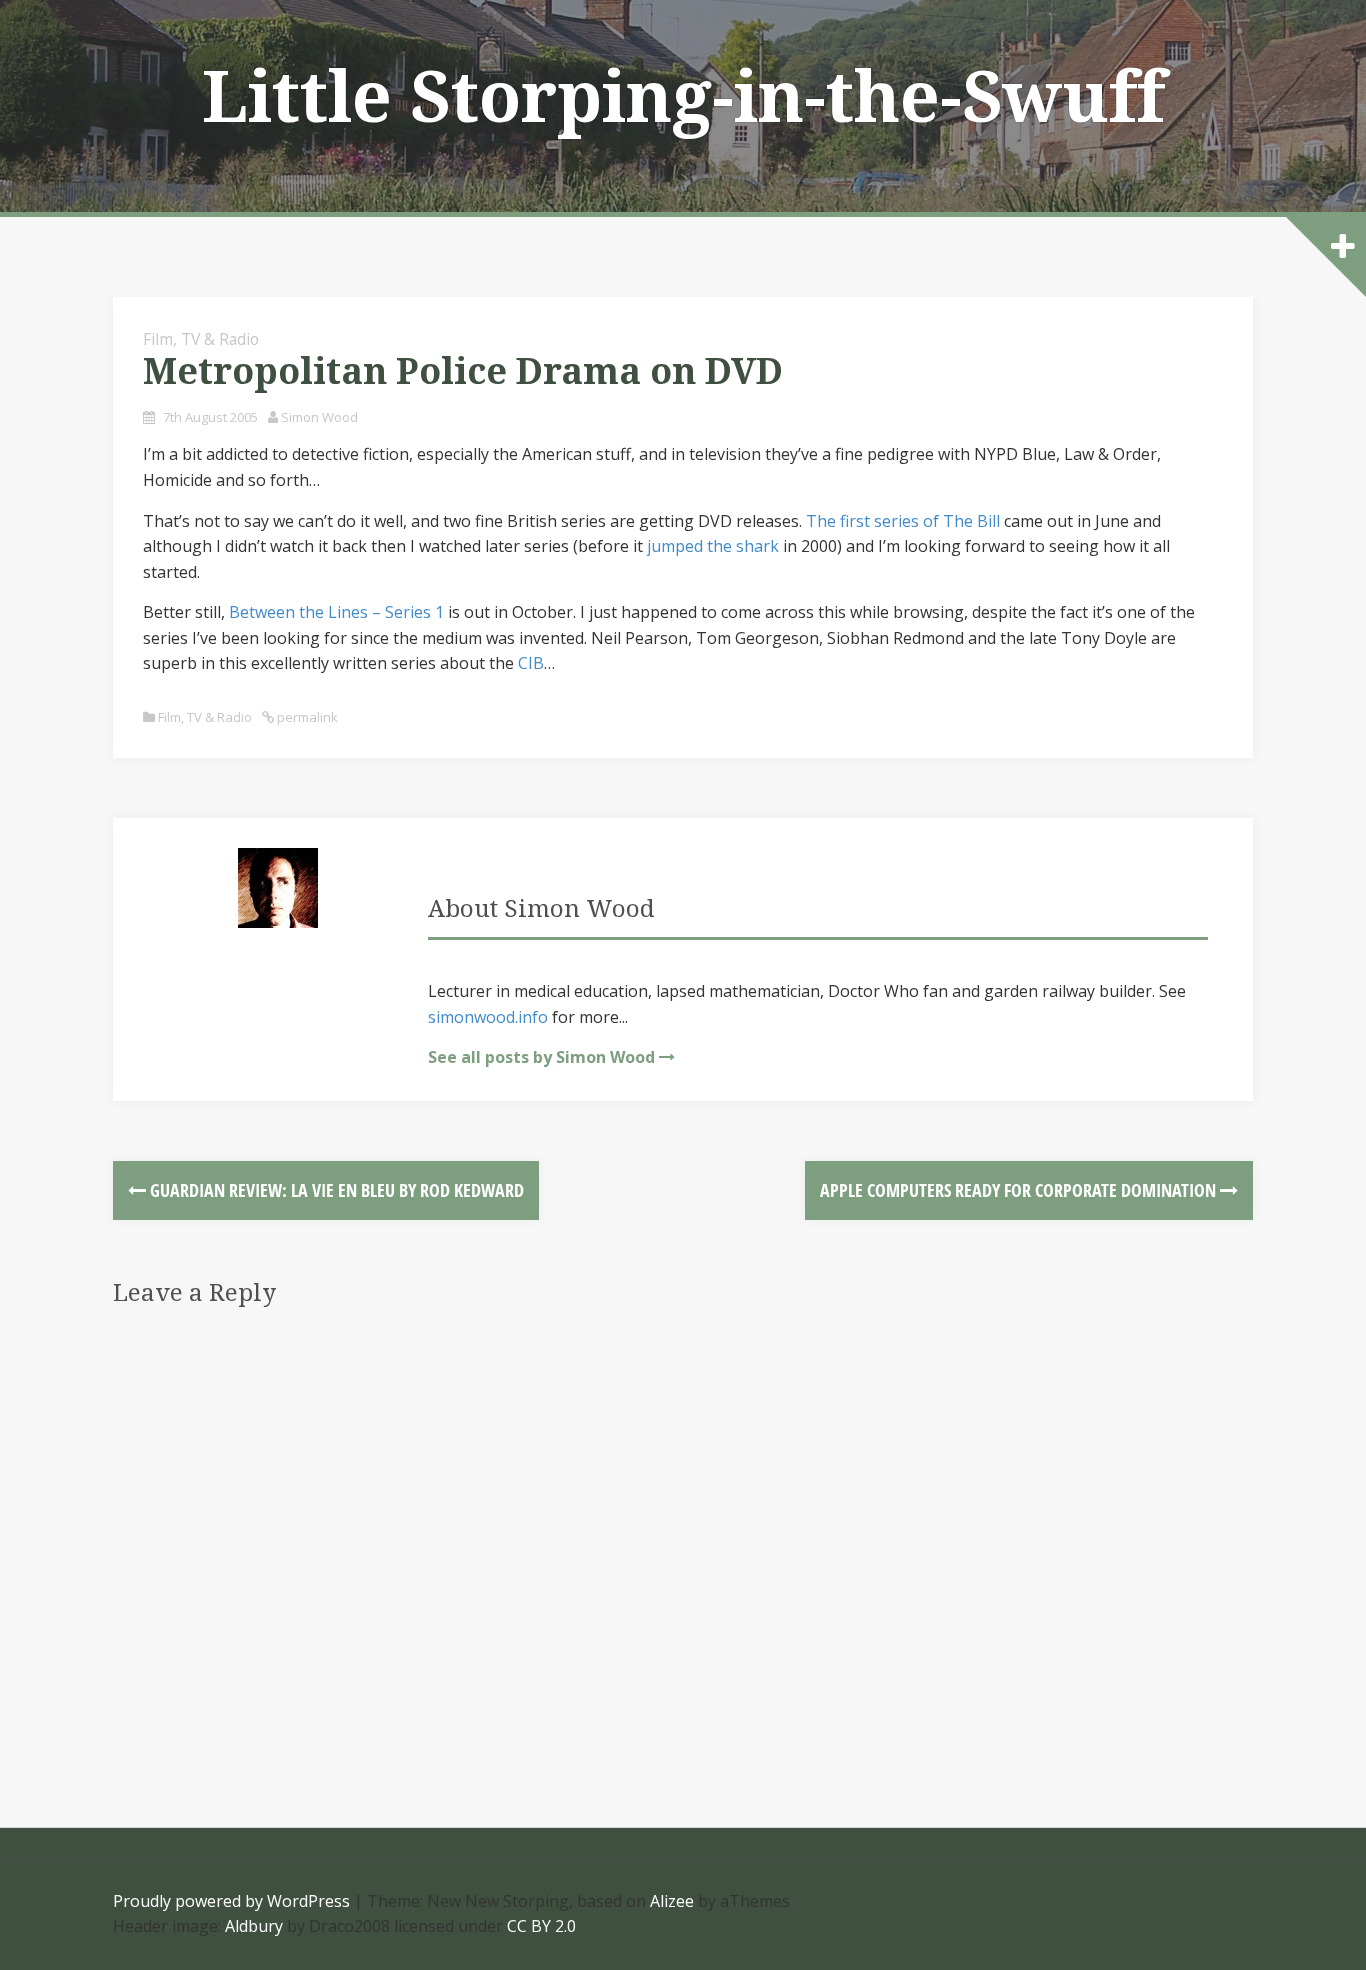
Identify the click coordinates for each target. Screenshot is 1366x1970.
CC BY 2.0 (541, 1926)
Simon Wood (319, 417)
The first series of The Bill (903, 521)
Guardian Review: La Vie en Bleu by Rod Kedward (335, 1190)
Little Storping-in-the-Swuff (683, 98)
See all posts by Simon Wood (541, 1057)
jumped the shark (713, 546)
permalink (306, 717)
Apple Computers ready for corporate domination (1020, 1190)
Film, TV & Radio (201, 339)
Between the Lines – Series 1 (336, 612)
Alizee (672, 1901)
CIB (531, 663)
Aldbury (254, 1926)
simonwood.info (488, 1017)
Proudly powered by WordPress (231, 1901)
